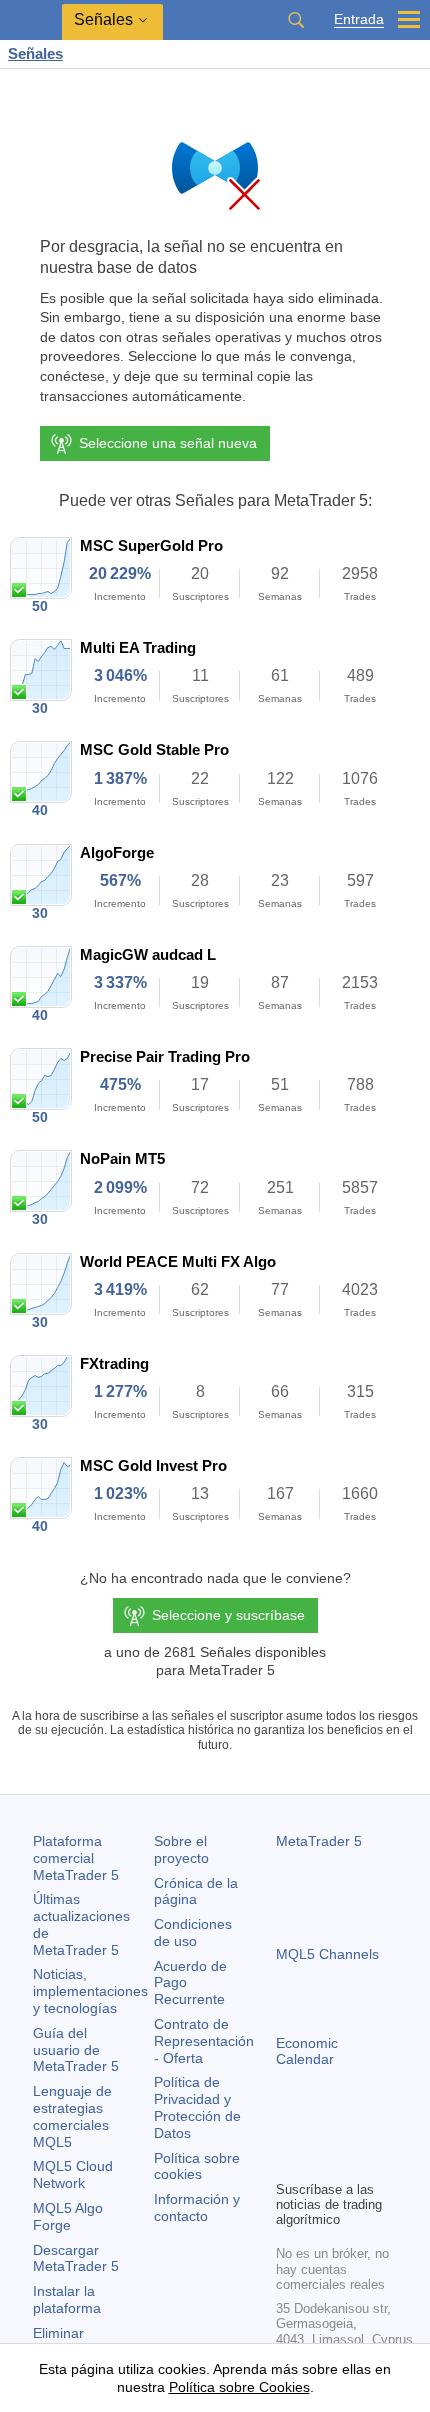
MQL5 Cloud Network (73, 2174)
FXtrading (114, 1363)
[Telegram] (320, 2130)
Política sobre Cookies (239, 2387)
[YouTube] (384, 2130)
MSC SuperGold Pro (151, 545)
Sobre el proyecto (181, 1849)
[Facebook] (288, 2130)
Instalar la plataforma (67, 2299)
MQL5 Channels (327, 1954)
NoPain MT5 (122, 1158)
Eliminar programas (67, 2341)
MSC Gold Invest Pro (153, 1465)
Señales (35, 53)
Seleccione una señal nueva (168, 443)
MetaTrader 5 (319, 1841)
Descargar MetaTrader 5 (76, 2258)
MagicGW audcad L (148, 954)
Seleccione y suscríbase (228, 1615)
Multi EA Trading (138, 647)
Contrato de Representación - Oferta (204, 2041)
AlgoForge (117, 852)
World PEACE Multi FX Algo (178, 1261)
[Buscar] (296, 20)
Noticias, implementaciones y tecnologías (90, 1991)
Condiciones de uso (193, 1932)
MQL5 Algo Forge (68, 2216)
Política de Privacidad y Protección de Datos (197, 2107)
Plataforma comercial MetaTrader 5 (76, 1858)
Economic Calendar (307, 2051)
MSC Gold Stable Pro (154, 749)
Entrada (359, 19)
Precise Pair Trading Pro (165, 1056)
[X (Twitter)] (352, 2130)
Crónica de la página (196, 1891)
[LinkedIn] (288, 2162)
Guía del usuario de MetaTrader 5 (76, 2050)
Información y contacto (197, 2207)
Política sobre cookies (197, 2166)
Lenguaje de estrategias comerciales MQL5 (72, 2116)
